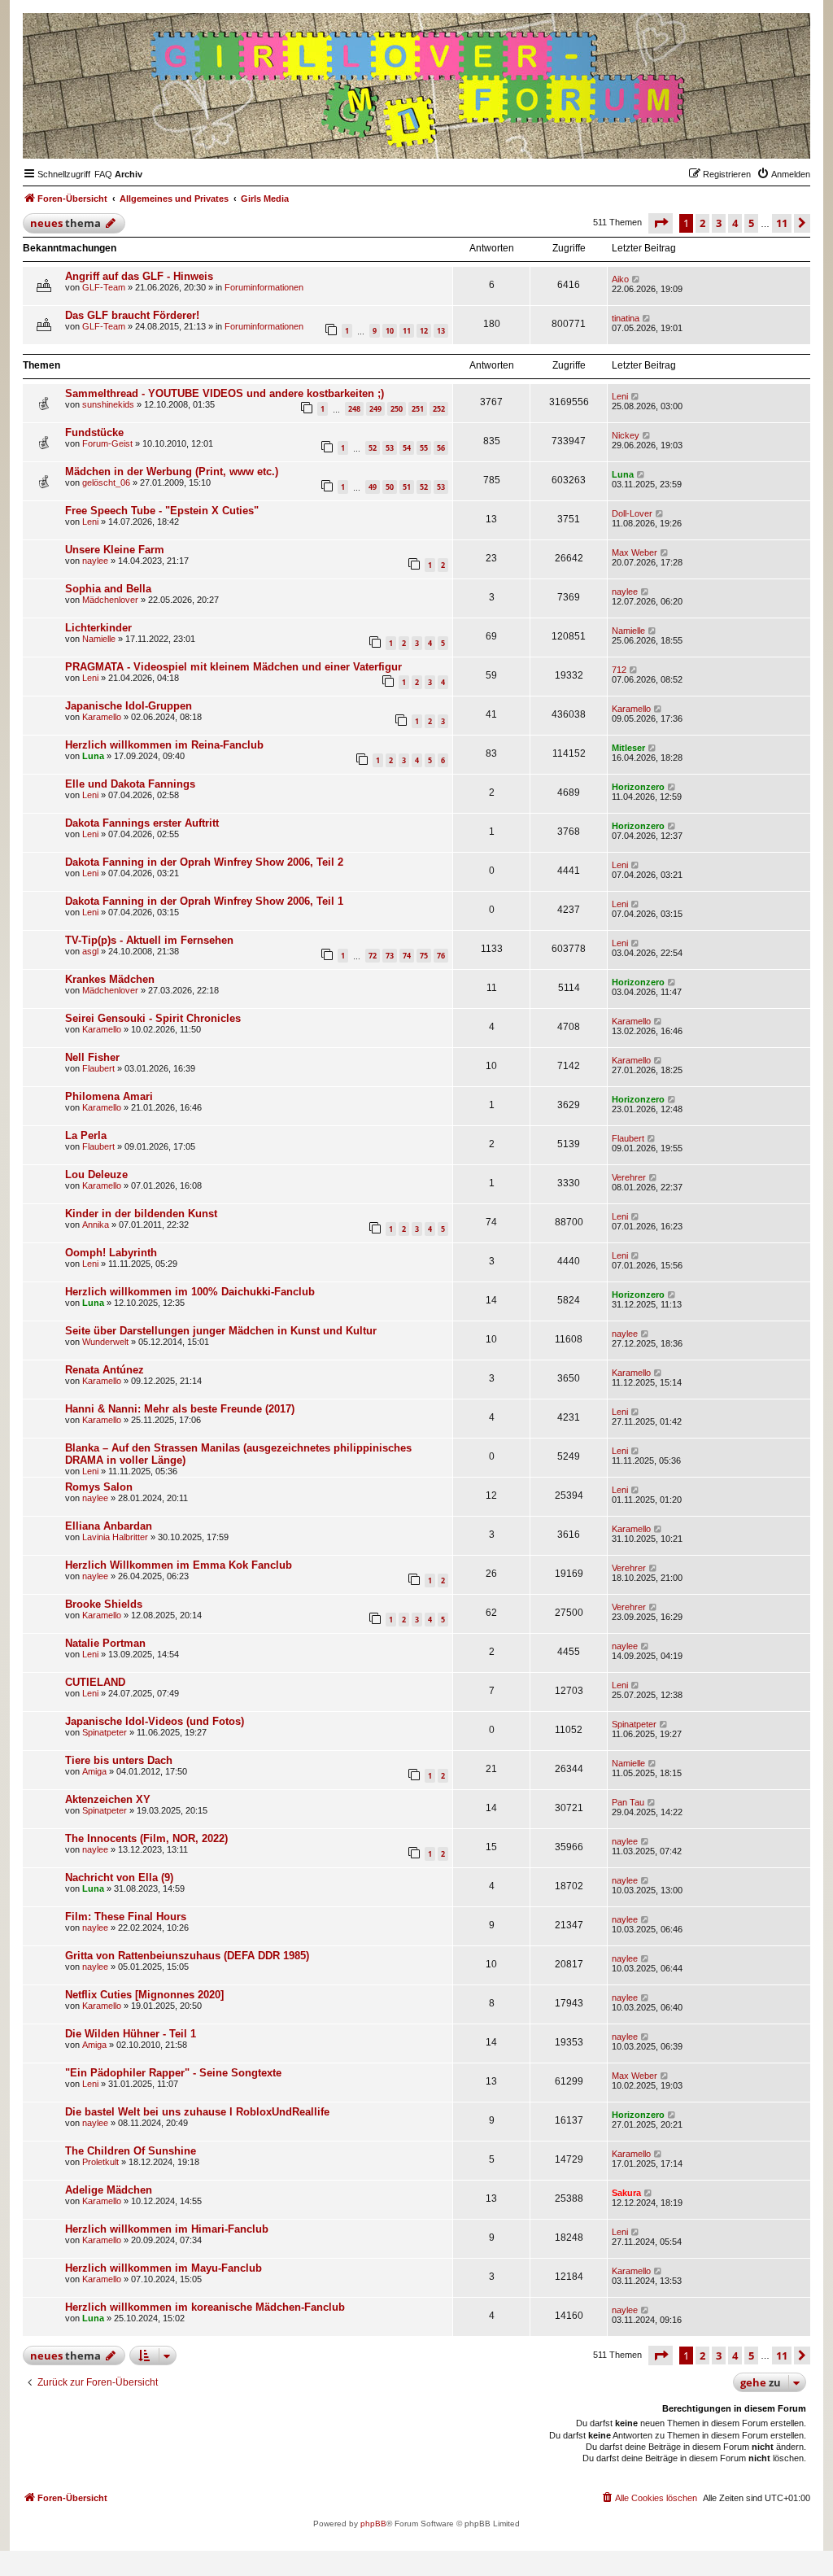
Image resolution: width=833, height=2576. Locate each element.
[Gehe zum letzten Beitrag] (637, 279)
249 (375, 409)
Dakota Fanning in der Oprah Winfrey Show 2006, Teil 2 (204, 862)
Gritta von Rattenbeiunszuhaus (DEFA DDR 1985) (187, 1956)
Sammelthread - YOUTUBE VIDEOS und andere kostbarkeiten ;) (225, 393)
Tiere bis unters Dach (119, 1760)
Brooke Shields (104, 1604)
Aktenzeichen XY (108, 1799)
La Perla (86, 1135)
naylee (95, 561)
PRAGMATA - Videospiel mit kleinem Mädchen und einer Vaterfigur (233, 667)
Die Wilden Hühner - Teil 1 (131, 2034)
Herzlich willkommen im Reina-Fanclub (164, 745)
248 (354, 409)
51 (407, 487)
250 (397, 409)
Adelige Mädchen (109, 2190)
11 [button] (782, 223)
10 (390, 331)
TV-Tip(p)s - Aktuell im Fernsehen (149, 940)
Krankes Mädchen (110, 979)
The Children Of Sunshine (131, 2151)
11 (407, 331)
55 (424, 448)
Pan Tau (628, 1802)
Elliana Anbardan (109, 1526)
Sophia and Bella (108, 589)
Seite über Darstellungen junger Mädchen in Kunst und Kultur (221, 1331)
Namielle (99, 639)
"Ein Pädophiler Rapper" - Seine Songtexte (173, 2073)
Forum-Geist (107, 443)
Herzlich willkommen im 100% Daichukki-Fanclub (190, 1292)
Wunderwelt (105, 1342)
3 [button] (719, 223)
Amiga (94, 1771)
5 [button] (751, 223)
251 (418, 409)
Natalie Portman (105, 1643)
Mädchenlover (110, 600)
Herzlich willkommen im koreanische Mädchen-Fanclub (205, 2307)
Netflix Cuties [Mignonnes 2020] (144, 1995)
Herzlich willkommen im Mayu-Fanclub (164, 2268)
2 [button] (702, 223)
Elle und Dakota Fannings (130, 784)
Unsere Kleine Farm (115, 550)
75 (424, 956)
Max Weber (635, 552)
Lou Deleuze (96, 1174)
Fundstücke (94, 432)
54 (407, 448)
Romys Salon (99, 1487)
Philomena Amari (109, 1096)
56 (441, 448)
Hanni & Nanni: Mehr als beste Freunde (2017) (180, 1409)
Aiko (620, 279)
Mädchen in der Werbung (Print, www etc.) (172, 472)
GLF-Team (104, 287)
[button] (661, 223)
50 (390, 487)
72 (373, 956)
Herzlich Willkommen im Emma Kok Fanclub (179, 1565)
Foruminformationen (264, 287)
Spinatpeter (105, 1732)
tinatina (626, 318)
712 (619, 670)
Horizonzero (638, 787)
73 (390, 956)
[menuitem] (103, 174)
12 (424, 331)
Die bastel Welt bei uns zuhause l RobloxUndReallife (197, 2112)
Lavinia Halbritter (115, 1537)
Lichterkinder (98, 628)
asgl (90, 951)
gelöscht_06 (106, 482)
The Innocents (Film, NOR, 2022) (146, 1838)
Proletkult (100, 2162)
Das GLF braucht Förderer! (132, 315)
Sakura (626, 2193)
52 (373, 448)
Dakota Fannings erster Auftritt (142, 823)
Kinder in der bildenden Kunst (141, 1214)
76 (441, 956)
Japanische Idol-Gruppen (129, 706)
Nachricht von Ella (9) (119, 1877)
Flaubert (98, 1068)
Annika (96, 1225)
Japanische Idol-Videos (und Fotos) (155, 1721)
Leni (620, 396)
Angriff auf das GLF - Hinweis (139, 276)
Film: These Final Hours (126, 1917)
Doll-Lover (632, 513)
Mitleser (628, 748)
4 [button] (735, 223)
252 (439, 409)
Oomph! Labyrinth (111, 1253)
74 (407, 956)
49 (373, 487)
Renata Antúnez (105, 1370)
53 (390, 448)
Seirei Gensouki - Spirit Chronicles (153, 1018)
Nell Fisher (92, 1057)
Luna (623, 474)
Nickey (626, 435)
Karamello (102, 717)
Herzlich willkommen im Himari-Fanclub (167, 2229)
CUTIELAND (95, 1682)
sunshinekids (108, 404)
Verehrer (629, 1177)
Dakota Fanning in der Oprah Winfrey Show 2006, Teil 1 (204, 901)
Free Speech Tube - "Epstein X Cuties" (162, 511)
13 (441, 331)
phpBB (373, 2524)
